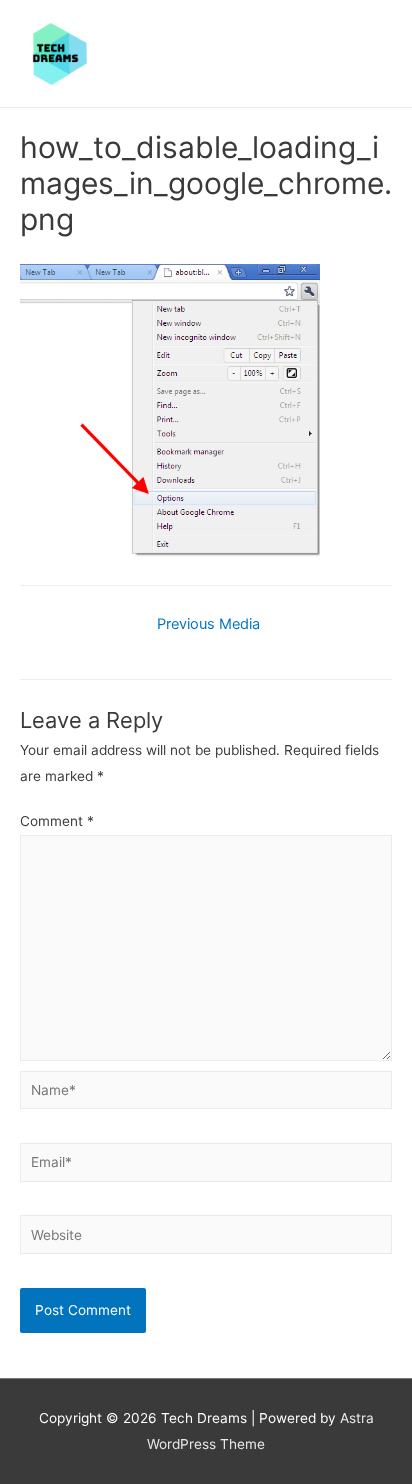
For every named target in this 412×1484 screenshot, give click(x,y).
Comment (57, 821)
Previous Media (208, 624)
